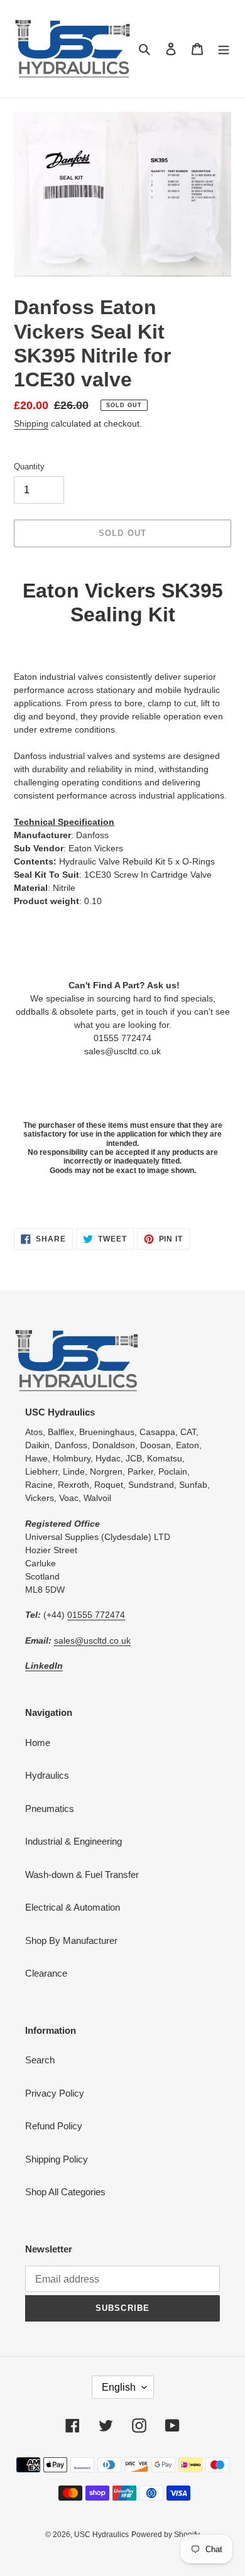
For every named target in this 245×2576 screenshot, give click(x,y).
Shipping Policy (57, 2159)
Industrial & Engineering (73, 1841)
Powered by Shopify (166, 2535)
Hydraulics (47, 1775)
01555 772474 (96, 1615)
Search (40, 2060)
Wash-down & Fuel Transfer (82, 1875)
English (119, 2387)
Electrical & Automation (73, 1907)
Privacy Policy (55, 2093)
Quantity (29, 467)
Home (38, 1743)
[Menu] (224, 49)
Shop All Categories (65, 2192)
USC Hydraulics (101, 2535)
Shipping (31, 423)
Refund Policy (54, 2126)
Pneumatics (50, 1809)
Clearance (46, 1973)
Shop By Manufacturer (71, 1940)
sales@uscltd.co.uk (92, 1640)
